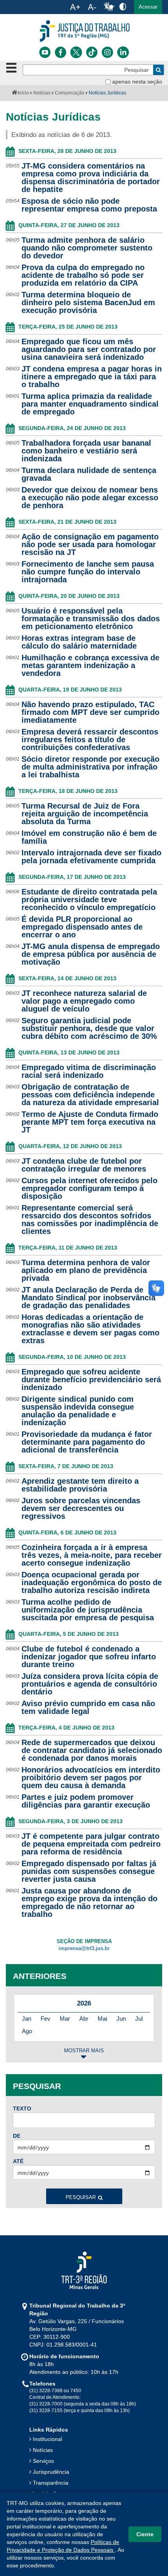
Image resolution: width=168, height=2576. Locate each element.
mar (65, 2019)
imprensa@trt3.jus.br (84, 1948)
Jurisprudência (51, 2472)
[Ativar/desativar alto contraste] (123, 6)
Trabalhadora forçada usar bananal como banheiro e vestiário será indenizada (86, 451)
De (17, 2136)
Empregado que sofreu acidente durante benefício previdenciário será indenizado (91, 1380)
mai (102, 2019)
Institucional (47, 2439)
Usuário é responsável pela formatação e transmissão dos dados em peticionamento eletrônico (91, 619)
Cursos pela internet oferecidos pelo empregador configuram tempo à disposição (89, 1188)
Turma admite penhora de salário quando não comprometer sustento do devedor (87, 248)
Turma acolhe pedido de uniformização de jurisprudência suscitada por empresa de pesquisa (88, 1610)
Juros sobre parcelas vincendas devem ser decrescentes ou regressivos (81, 1508)
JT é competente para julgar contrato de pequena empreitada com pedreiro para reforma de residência (91, 1844)
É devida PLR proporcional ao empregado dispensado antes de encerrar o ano (82, 927)
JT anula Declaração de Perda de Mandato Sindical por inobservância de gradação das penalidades (88, 1298)
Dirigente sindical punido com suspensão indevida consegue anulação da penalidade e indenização (78, 1411)
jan (27, 2019)
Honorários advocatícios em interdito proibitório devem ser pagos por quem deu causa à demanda (91, 1778)
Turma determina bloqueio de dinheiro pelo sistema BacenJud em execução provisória (88, 302)
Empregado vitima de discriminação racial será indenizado (89, 1071)
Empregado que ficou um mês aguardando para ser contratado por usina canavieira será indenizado (89, 349)
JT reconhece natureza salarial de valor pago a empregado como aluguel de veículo (84, 1001)
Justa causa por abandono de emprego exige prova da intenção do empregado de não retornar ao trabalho (89, 1902)
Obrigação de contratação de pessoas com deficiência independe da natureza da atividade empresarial (90, 1095)
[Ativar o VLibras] (109, 7)
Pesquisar (81, 2197)
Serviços (43, 2461)
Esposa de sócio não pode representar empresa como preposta (89, 205)
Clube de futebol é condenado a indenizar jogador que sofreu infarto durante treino (89, 1657)
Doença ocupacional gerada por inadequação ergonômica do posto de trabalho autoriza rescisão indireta (92, 1582)
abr (84, 2019)
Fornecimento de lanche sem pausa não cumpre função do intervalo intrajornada (88, 572)
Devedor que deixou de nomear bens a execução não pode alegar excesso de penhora (90, 498)
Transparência (51, 2483)
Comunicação (70, 93)
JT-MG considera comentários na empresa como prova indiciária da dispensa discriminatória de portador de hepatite (91, 178)
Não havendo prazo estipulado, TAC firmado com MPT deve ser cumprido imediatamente (90, 712)
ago (27, 2031)
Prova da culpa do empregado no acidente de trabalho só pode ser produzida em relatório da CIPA (83, 275)
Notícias (42, 93)
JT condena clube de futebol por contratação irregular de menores (84, 1165)
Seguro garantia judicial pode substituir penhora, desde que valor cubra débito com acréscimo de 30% (89, 1028)
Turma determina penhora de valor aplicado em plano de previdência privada (86, 1270)
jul (139, 2019)
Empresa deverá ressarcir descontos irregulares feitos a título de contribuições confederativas (90, 740)
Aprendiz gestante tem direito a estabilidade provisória (80, 1485)
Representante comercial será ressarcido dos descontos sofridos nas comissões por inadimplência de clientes (90, 1220)
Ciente (145, 2534)
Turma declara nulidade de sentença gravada (89, 474)
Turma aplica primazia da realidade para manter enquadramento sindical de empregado (90, 404)
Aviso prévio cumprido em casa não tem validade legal (88, 1707)
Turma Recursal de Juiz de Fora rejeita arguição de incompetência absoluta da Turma (85, 814)
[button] (148, 7)
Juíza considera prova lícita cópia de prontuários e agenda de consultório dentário (90, 1684)
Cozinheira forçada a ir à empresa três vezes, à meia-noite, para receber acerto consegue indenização (92, 1555)
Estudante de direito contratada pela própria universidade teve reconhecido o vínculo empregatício (89, 900)
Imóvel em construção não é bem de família (89, 837)
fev (46, 2019)
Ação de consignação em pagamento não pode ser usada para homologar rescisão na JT (90, 544)
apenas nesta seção (137, 82)
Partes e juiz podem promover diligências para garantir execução (86, 1801)
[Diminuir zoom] (92, 7)
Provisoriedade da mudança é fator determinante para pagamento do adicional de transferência (87, 1442)
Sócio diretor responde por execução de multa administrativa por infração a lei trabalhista (90, 767)
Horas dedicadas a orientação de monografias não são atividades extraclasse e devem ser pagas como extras (90, 1329)
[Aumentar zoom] (75, 7)
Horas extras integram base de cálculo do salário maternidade (79, 642)
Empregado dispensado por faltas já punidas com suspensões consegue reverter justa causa (89, 1871)
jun (121, 2019)
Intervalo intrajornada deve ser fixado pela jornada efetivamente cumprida (91, 857)
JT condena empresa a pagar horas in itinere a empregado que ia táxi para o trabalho (92, 377)
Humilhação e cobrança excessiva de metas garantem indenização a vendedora (90, 665)
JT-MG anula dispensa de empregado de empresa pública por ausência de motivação (91, 954)
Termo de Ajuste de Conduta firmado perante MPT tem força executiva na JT (90, 1122)
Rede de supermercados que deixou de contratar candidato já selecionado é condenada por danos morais (92, 1750)
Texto (22, 2108)
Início (23, 93)
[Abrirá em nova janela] (45, 52)
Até (18, 2161)
